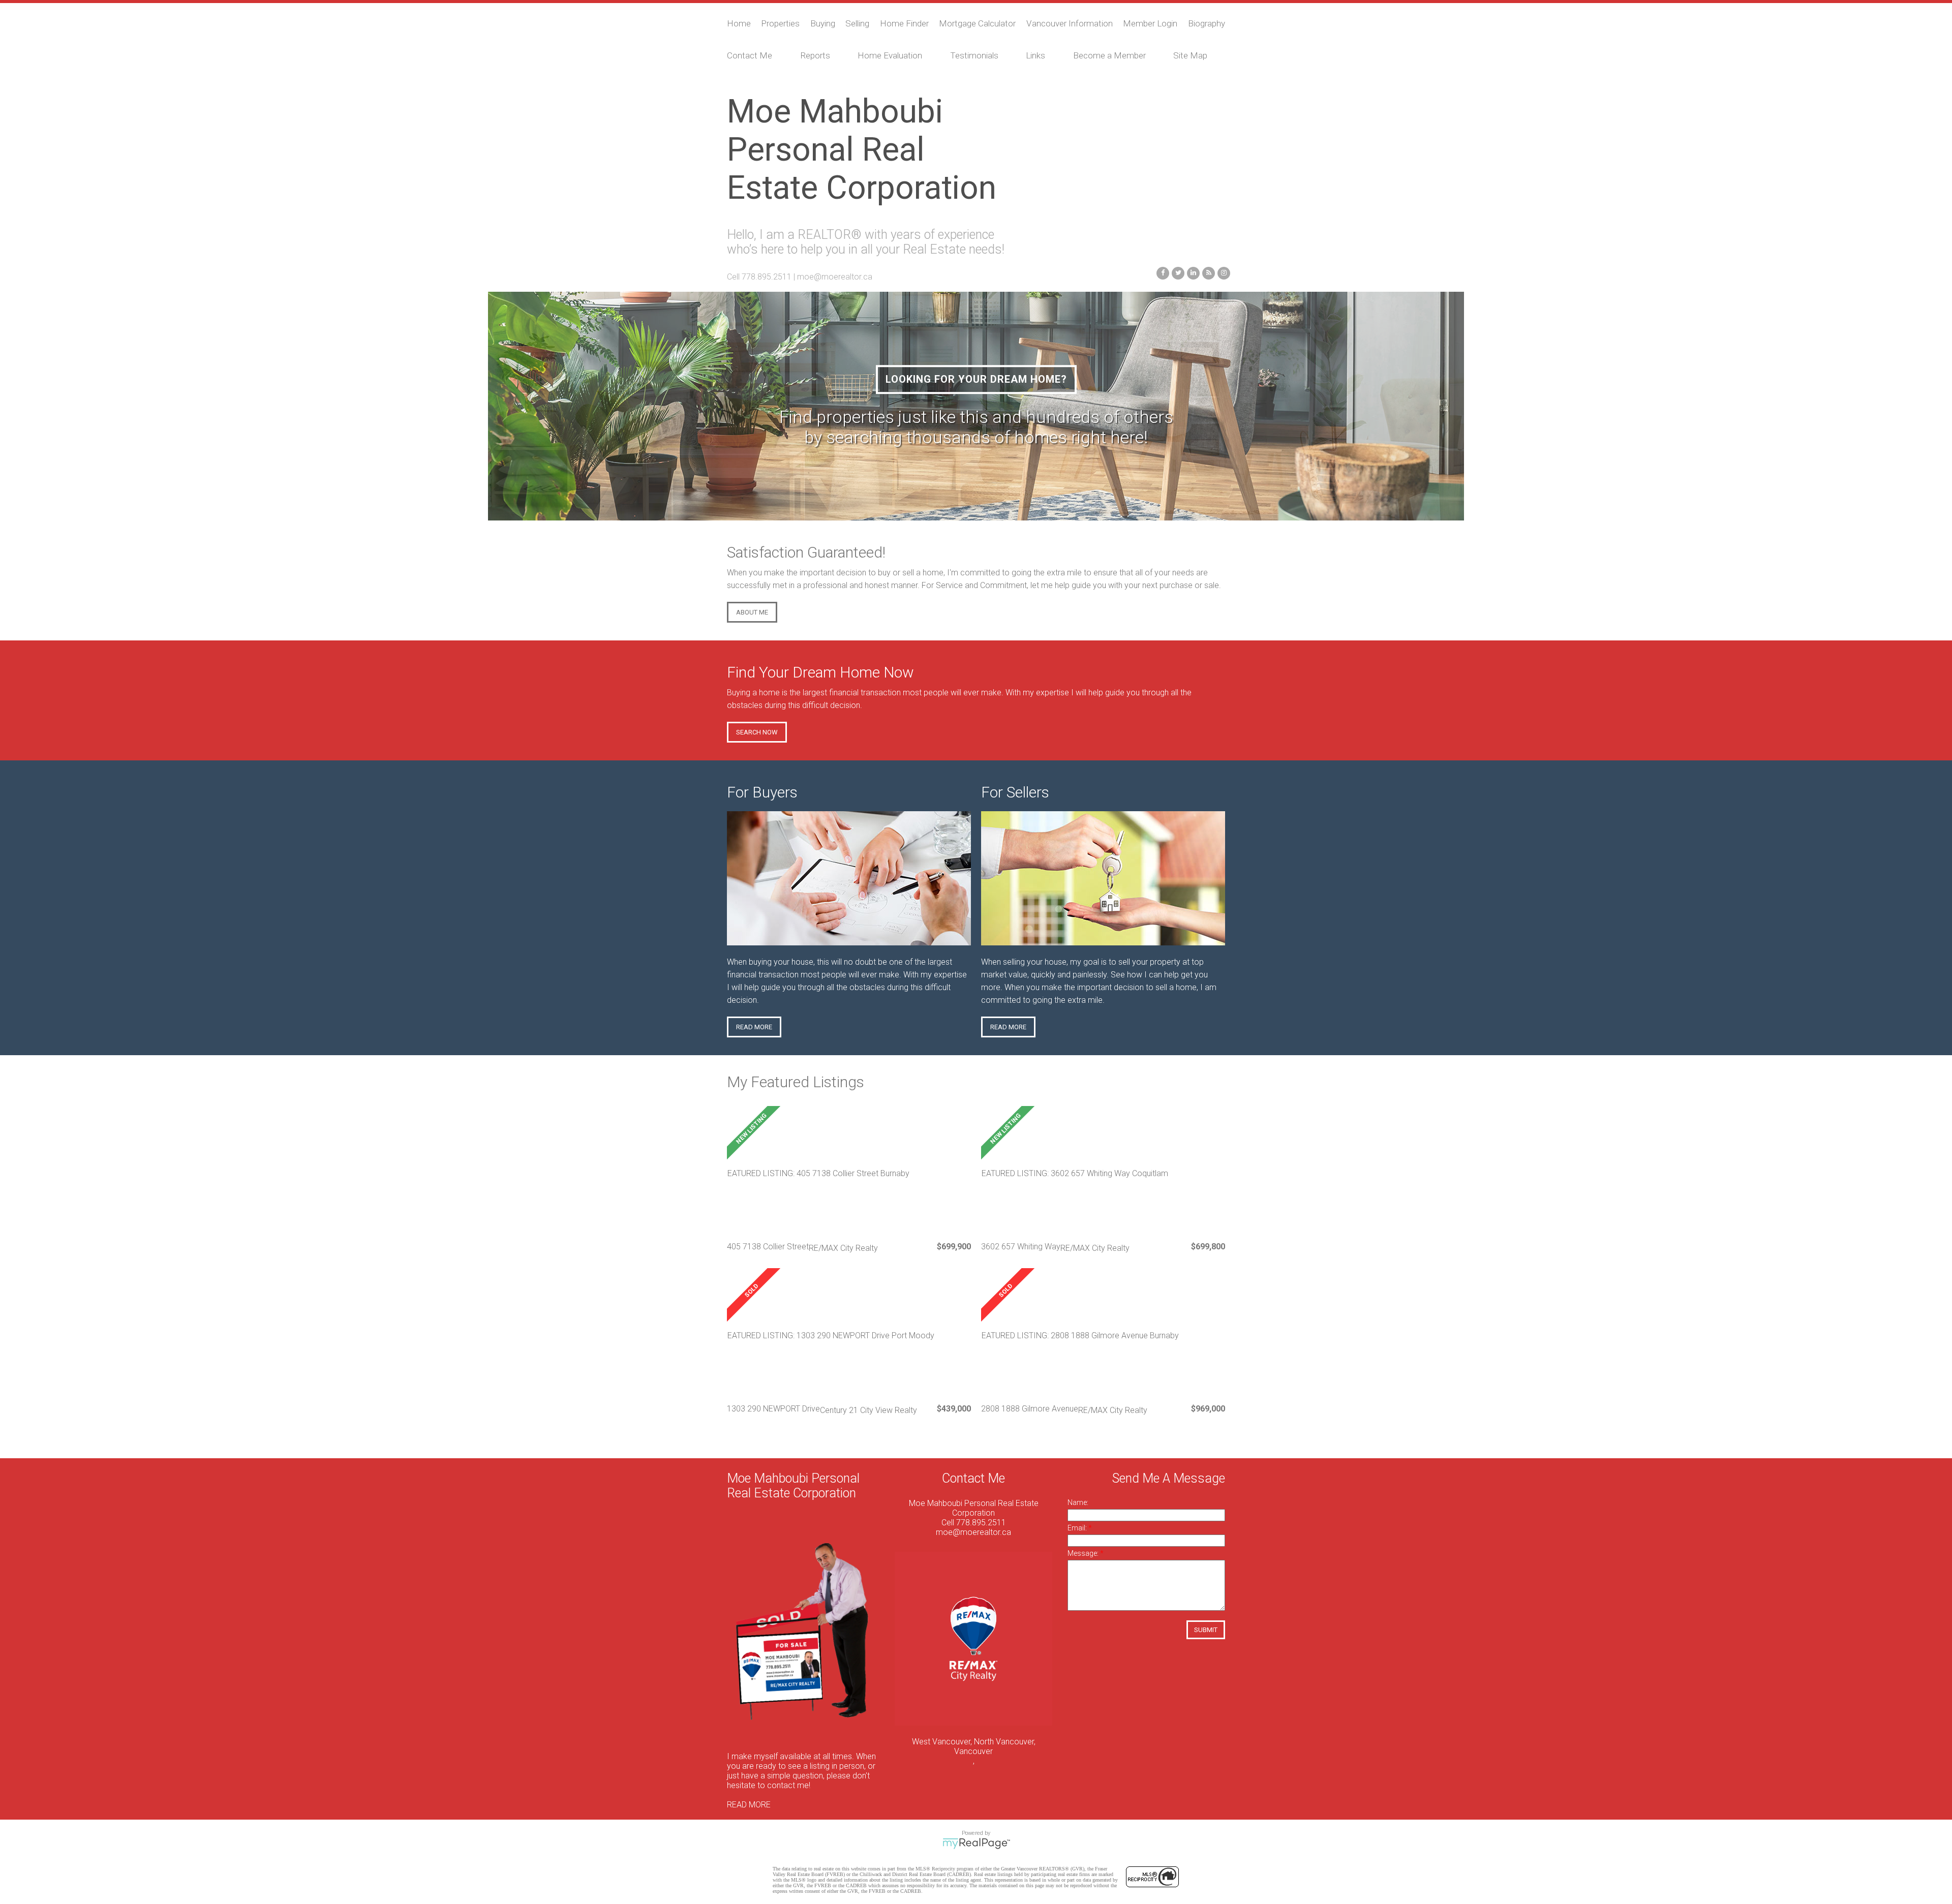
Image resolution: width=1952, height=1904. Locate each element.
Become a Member (1109, 55)
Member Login (1150, 23)
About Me (752, 612)
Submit (1206, 1630)
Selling (857, 23)
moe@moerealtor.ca (835, 277)
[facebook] (1162, 272)
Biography (1207, 23)
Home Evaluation (890, 55)
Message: (1084, 1553)
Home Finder (904, 23)
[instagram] (1223, 272)
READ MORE (749, 1805)
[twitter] (1177, 272)
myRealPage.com (976, 1844)
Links (1035, 55)
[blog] (1207, 272)
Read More (754, 1027)
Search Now (757, 732)
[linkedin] (1192, 272)
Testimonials (974, 55)
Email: (1078, 1528)
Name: (1078, 1502)
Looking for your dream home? (976, 379)
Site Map (1190, 55)
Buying (823, 23)
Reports (815, 55)
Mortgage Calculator (977, 23)
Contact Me (750, 55)
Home (739, 23)
